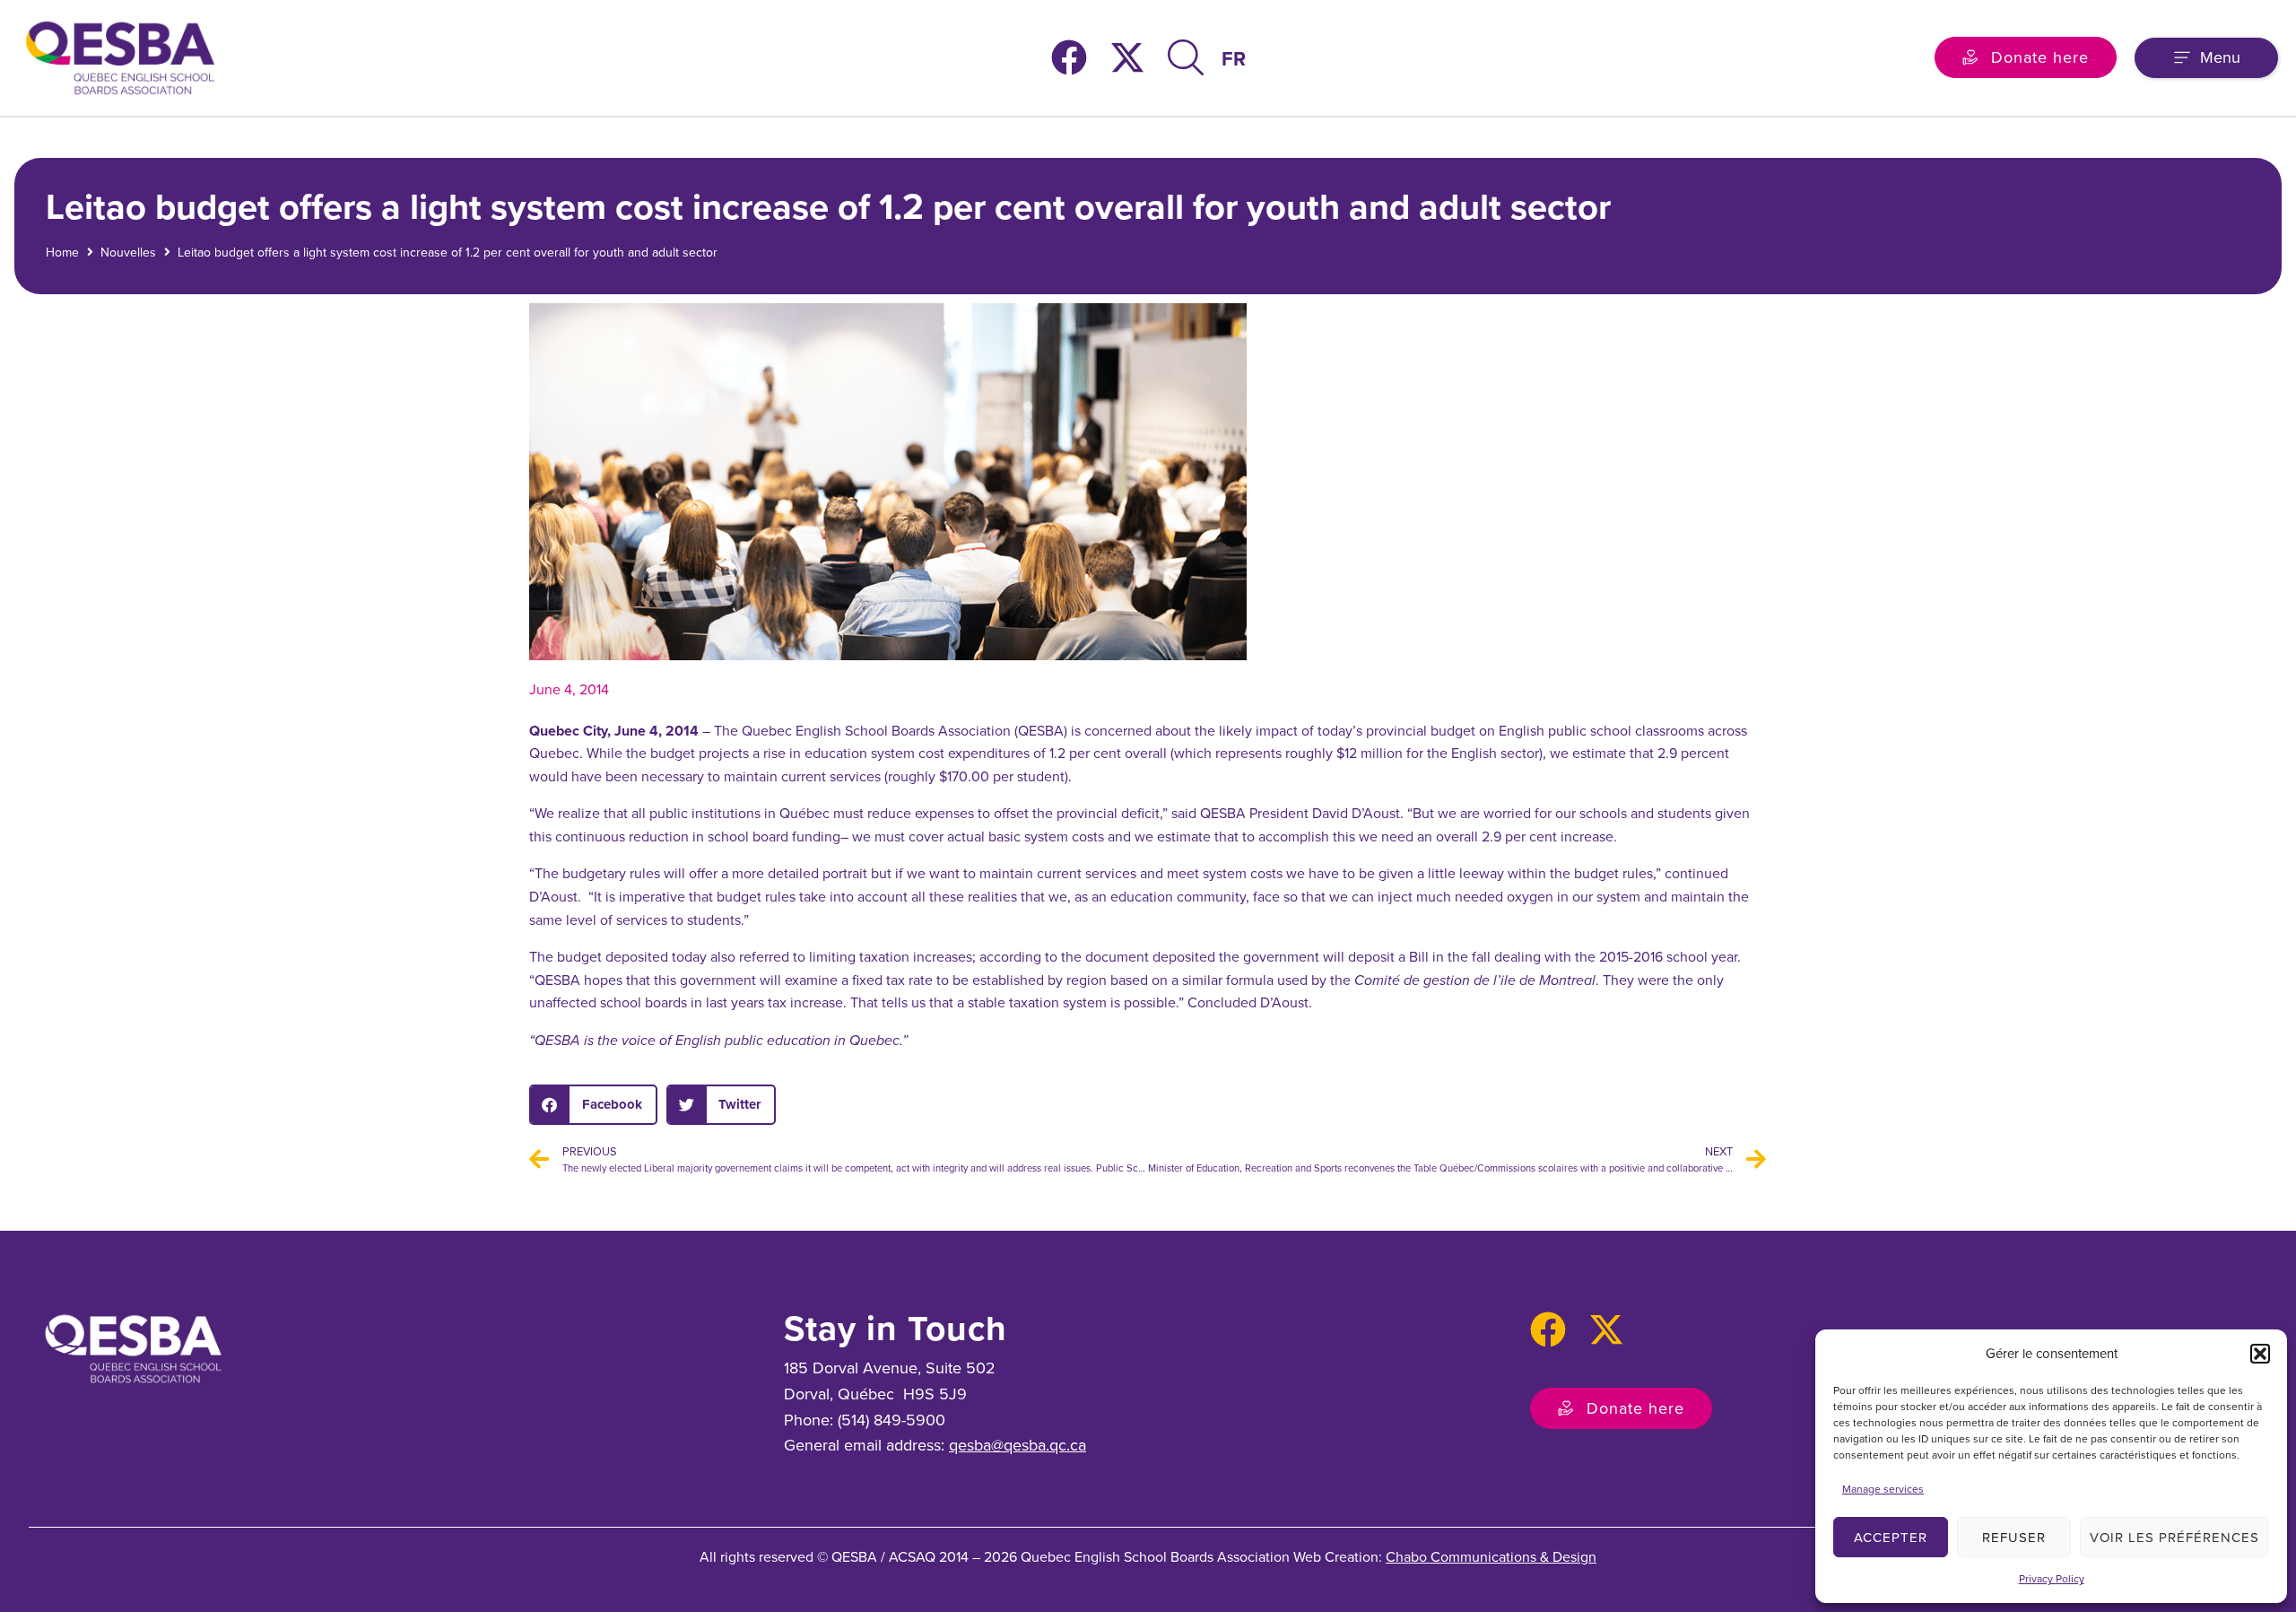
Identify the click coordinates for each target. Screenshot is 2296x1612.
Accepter (1891, 1538)
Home (62, 253)
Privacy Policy (2052, 1579)
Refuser (2014, 1538)
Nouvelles (128, 253)
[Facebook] (1069, 57)
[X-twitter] (1127, 57)
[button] (2260, 1354)
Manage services (1883, 1489)
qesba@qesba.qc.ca (1018, 1445)
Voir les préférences (2174, 1538)
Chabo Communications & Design (1491, 1557)
